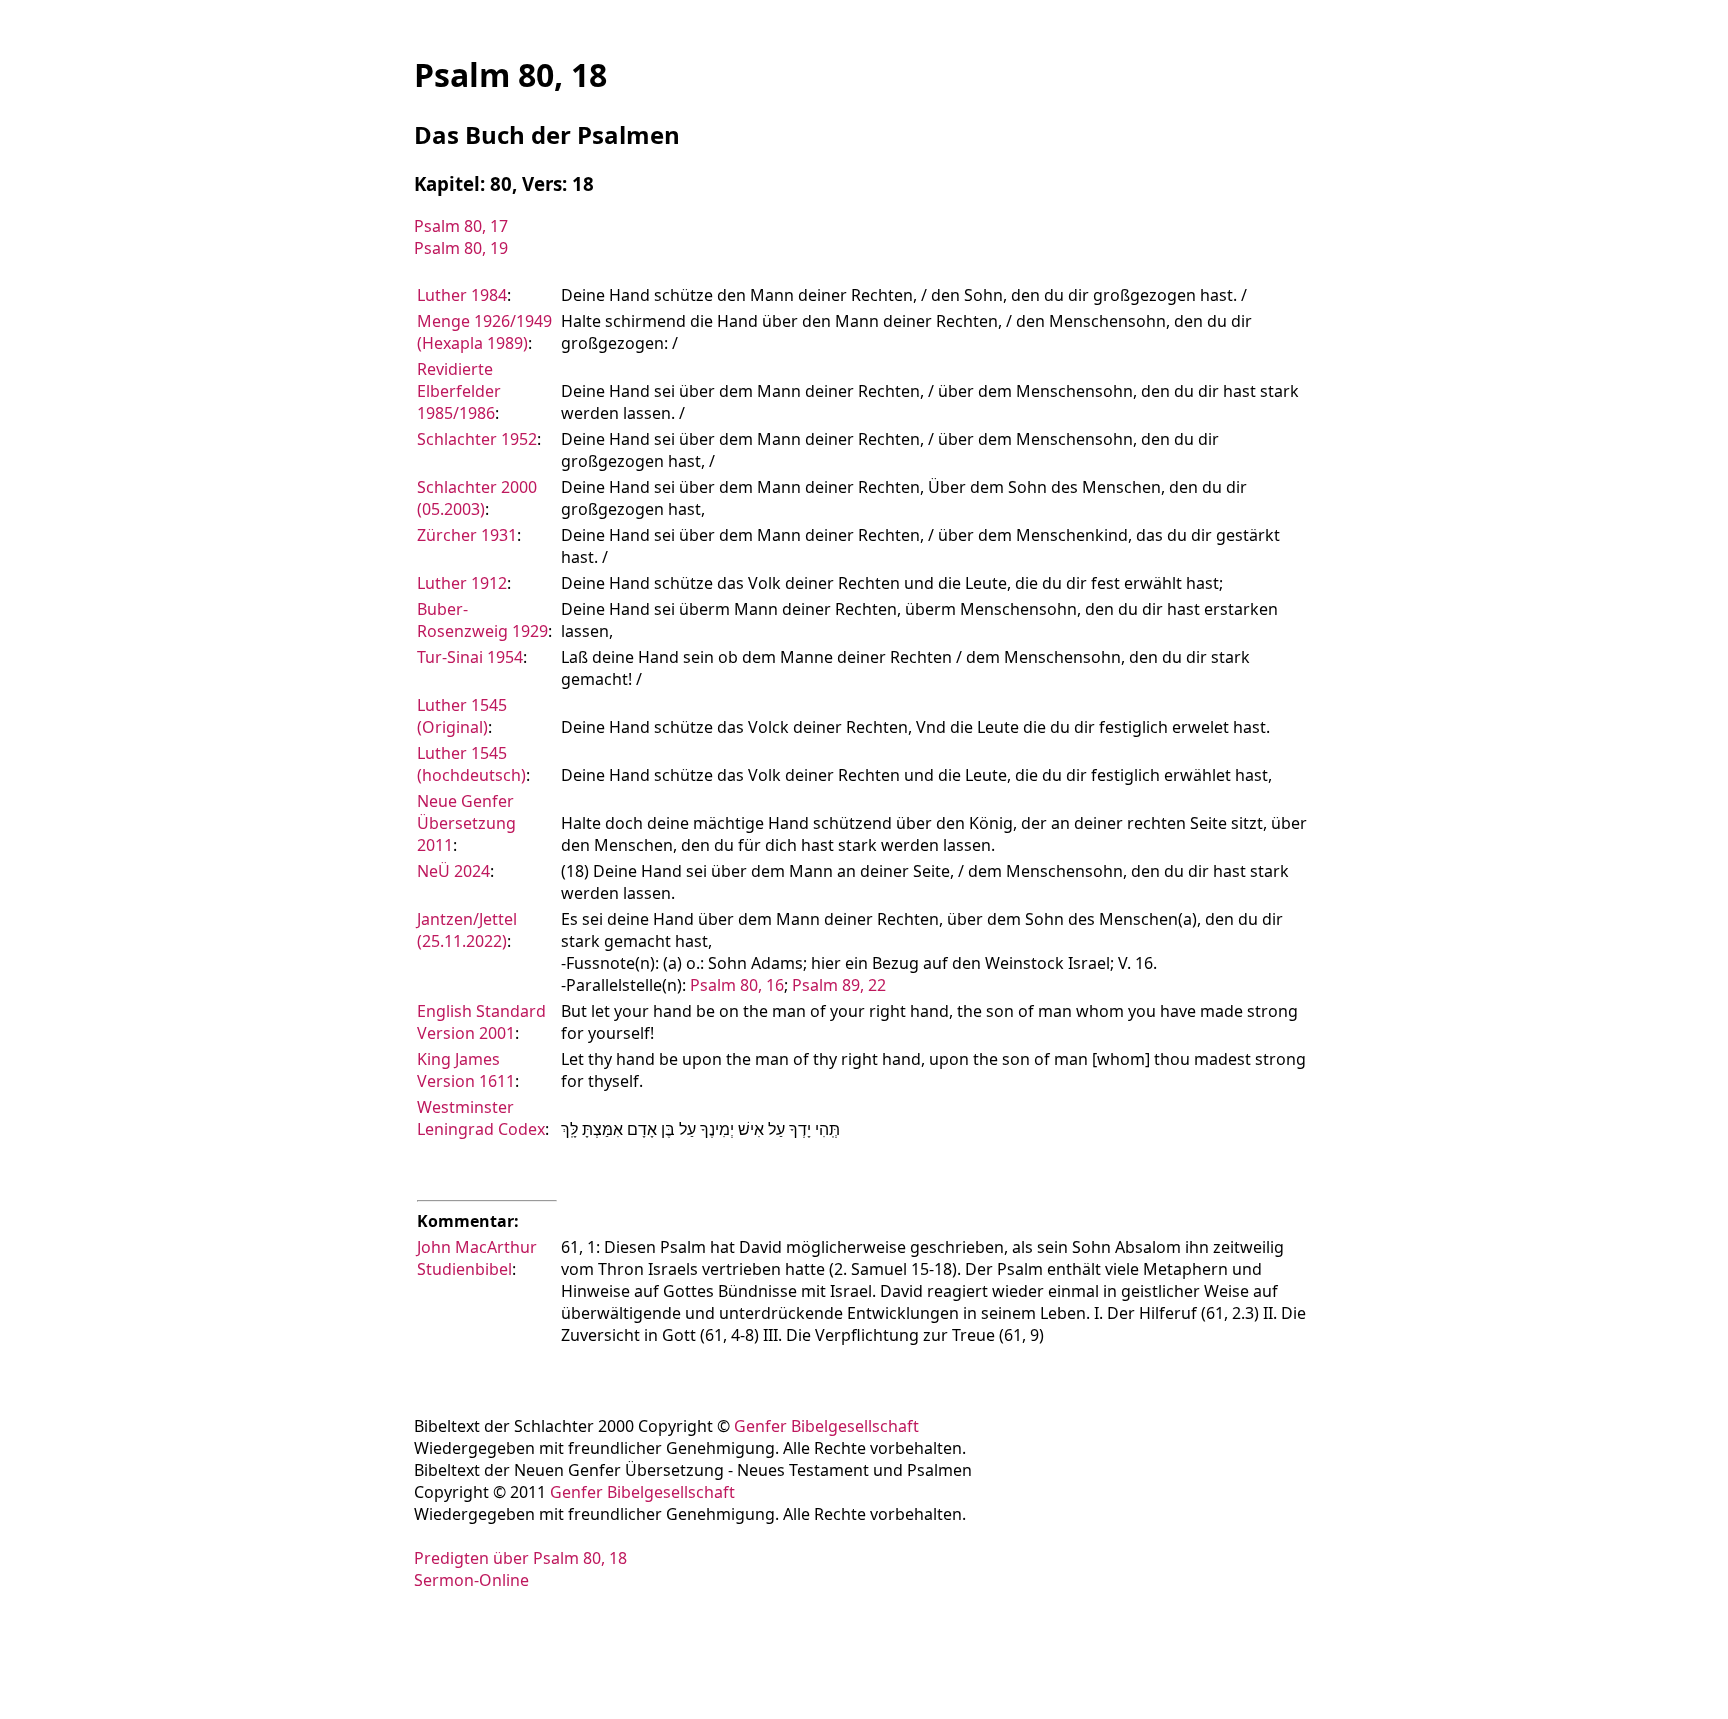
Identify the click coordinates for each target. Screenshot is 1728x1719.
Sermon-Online (471, 1580)
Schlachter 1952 (477, 439)
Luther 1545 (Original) (462, 716)
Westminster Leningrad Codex (481, 1118)
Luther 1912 (462, 583)
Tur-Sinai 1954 (470, 657)
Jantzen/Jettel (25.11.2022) (467, 930)
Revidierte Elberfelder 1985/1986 (459, 391)
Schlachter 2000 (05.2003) (477, 498)
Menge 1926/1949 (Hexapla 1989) (484, 332)
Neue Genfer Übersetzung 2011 (466, 823)
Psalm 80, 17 (461, 226)
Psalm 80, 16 (737, 985)
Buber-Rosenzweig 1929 (482, 620)
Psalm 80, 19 (461, 248)
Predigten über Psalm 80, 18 (520, 1558)
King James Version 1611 (466, 1070)
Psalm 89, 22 (839, 985)
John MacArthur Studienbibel (477, 1258)
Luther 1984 (462, 295)
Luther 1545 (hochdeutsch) (471, 764)
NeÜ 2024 (453, 871)
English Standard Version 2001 (481, 1022)
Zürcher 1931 (467, 535)
